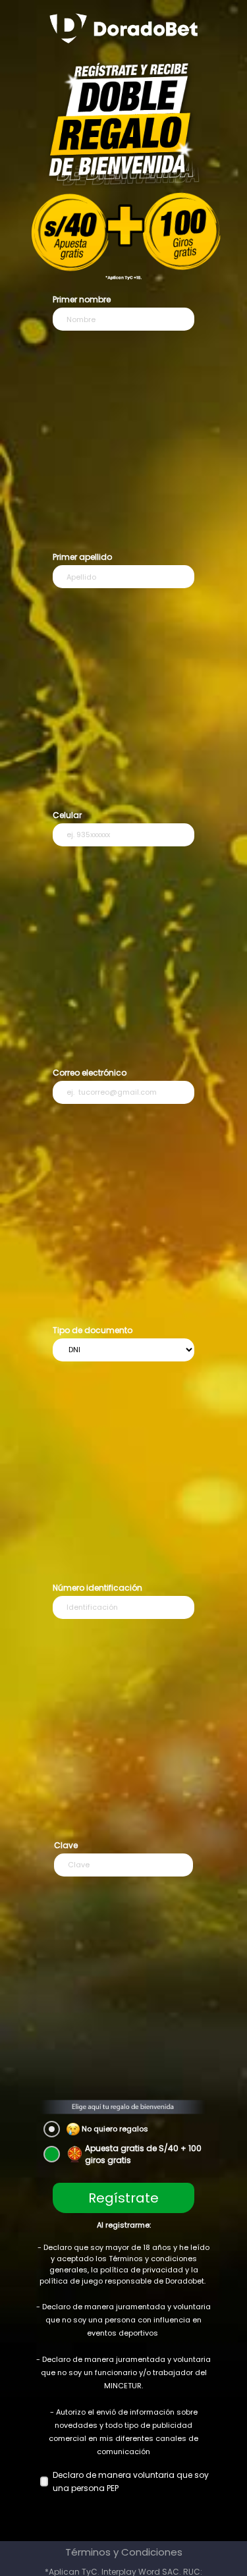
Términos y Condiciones (124, 2552)
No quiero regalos (115, 2129)
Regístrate (123, 2198)
